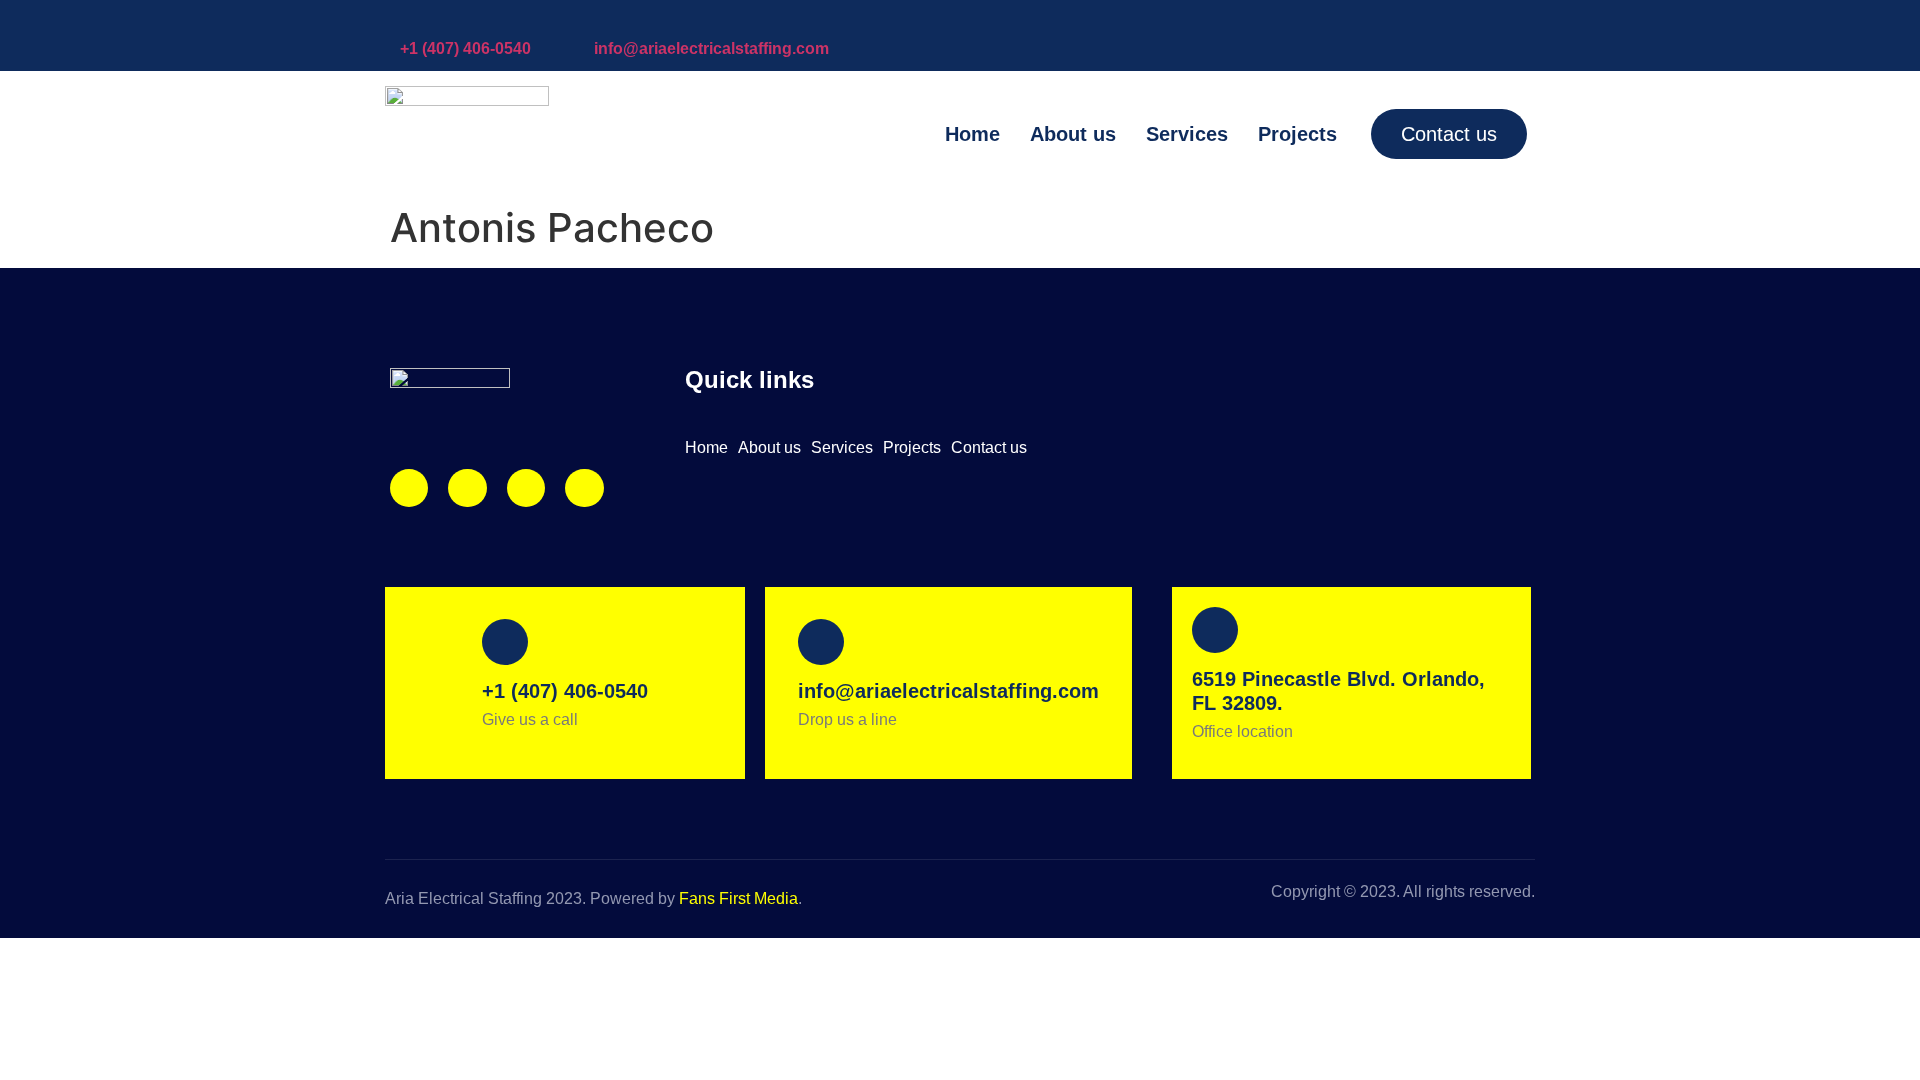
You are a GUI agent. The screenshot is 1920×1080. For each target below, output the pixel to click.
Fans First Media (738, 898)
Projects (1297, 134)
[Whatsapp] (584, 488)
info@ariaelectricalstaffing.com (711, 48)
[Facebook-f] (467, 488)
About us (1073, 134)
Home (972, 134)
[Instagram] (409, 488)
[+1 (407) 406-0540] (410, 20)
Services (1187, 134)
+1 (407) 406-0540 (465, 48)
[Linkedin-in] (526, 488)
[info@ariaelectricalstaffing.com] (604, 20)
